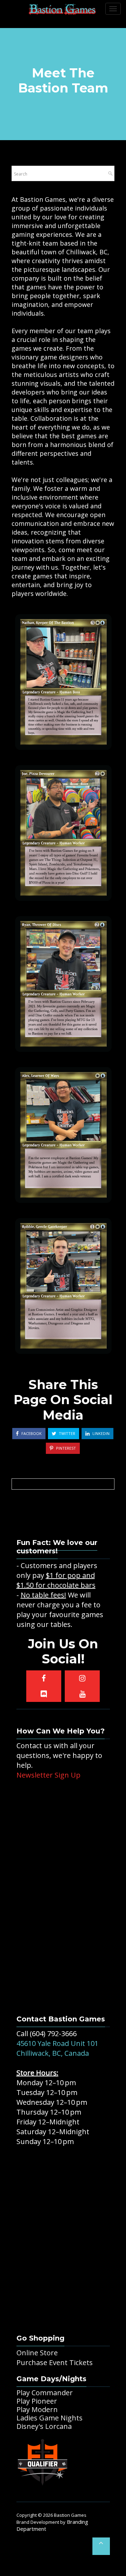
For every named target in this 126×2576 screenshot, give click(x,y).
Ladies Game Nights (50, 2418)
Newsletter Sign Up (48, 1775)
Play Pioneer (37, 2401)
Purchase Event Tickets (55, 2362)
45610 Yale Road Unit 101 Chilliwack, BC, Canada (57, 2048)
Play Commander (45, 2393)
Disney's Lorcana (44, 2426)
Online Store (37, 2353)
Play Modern (37, 2409)
